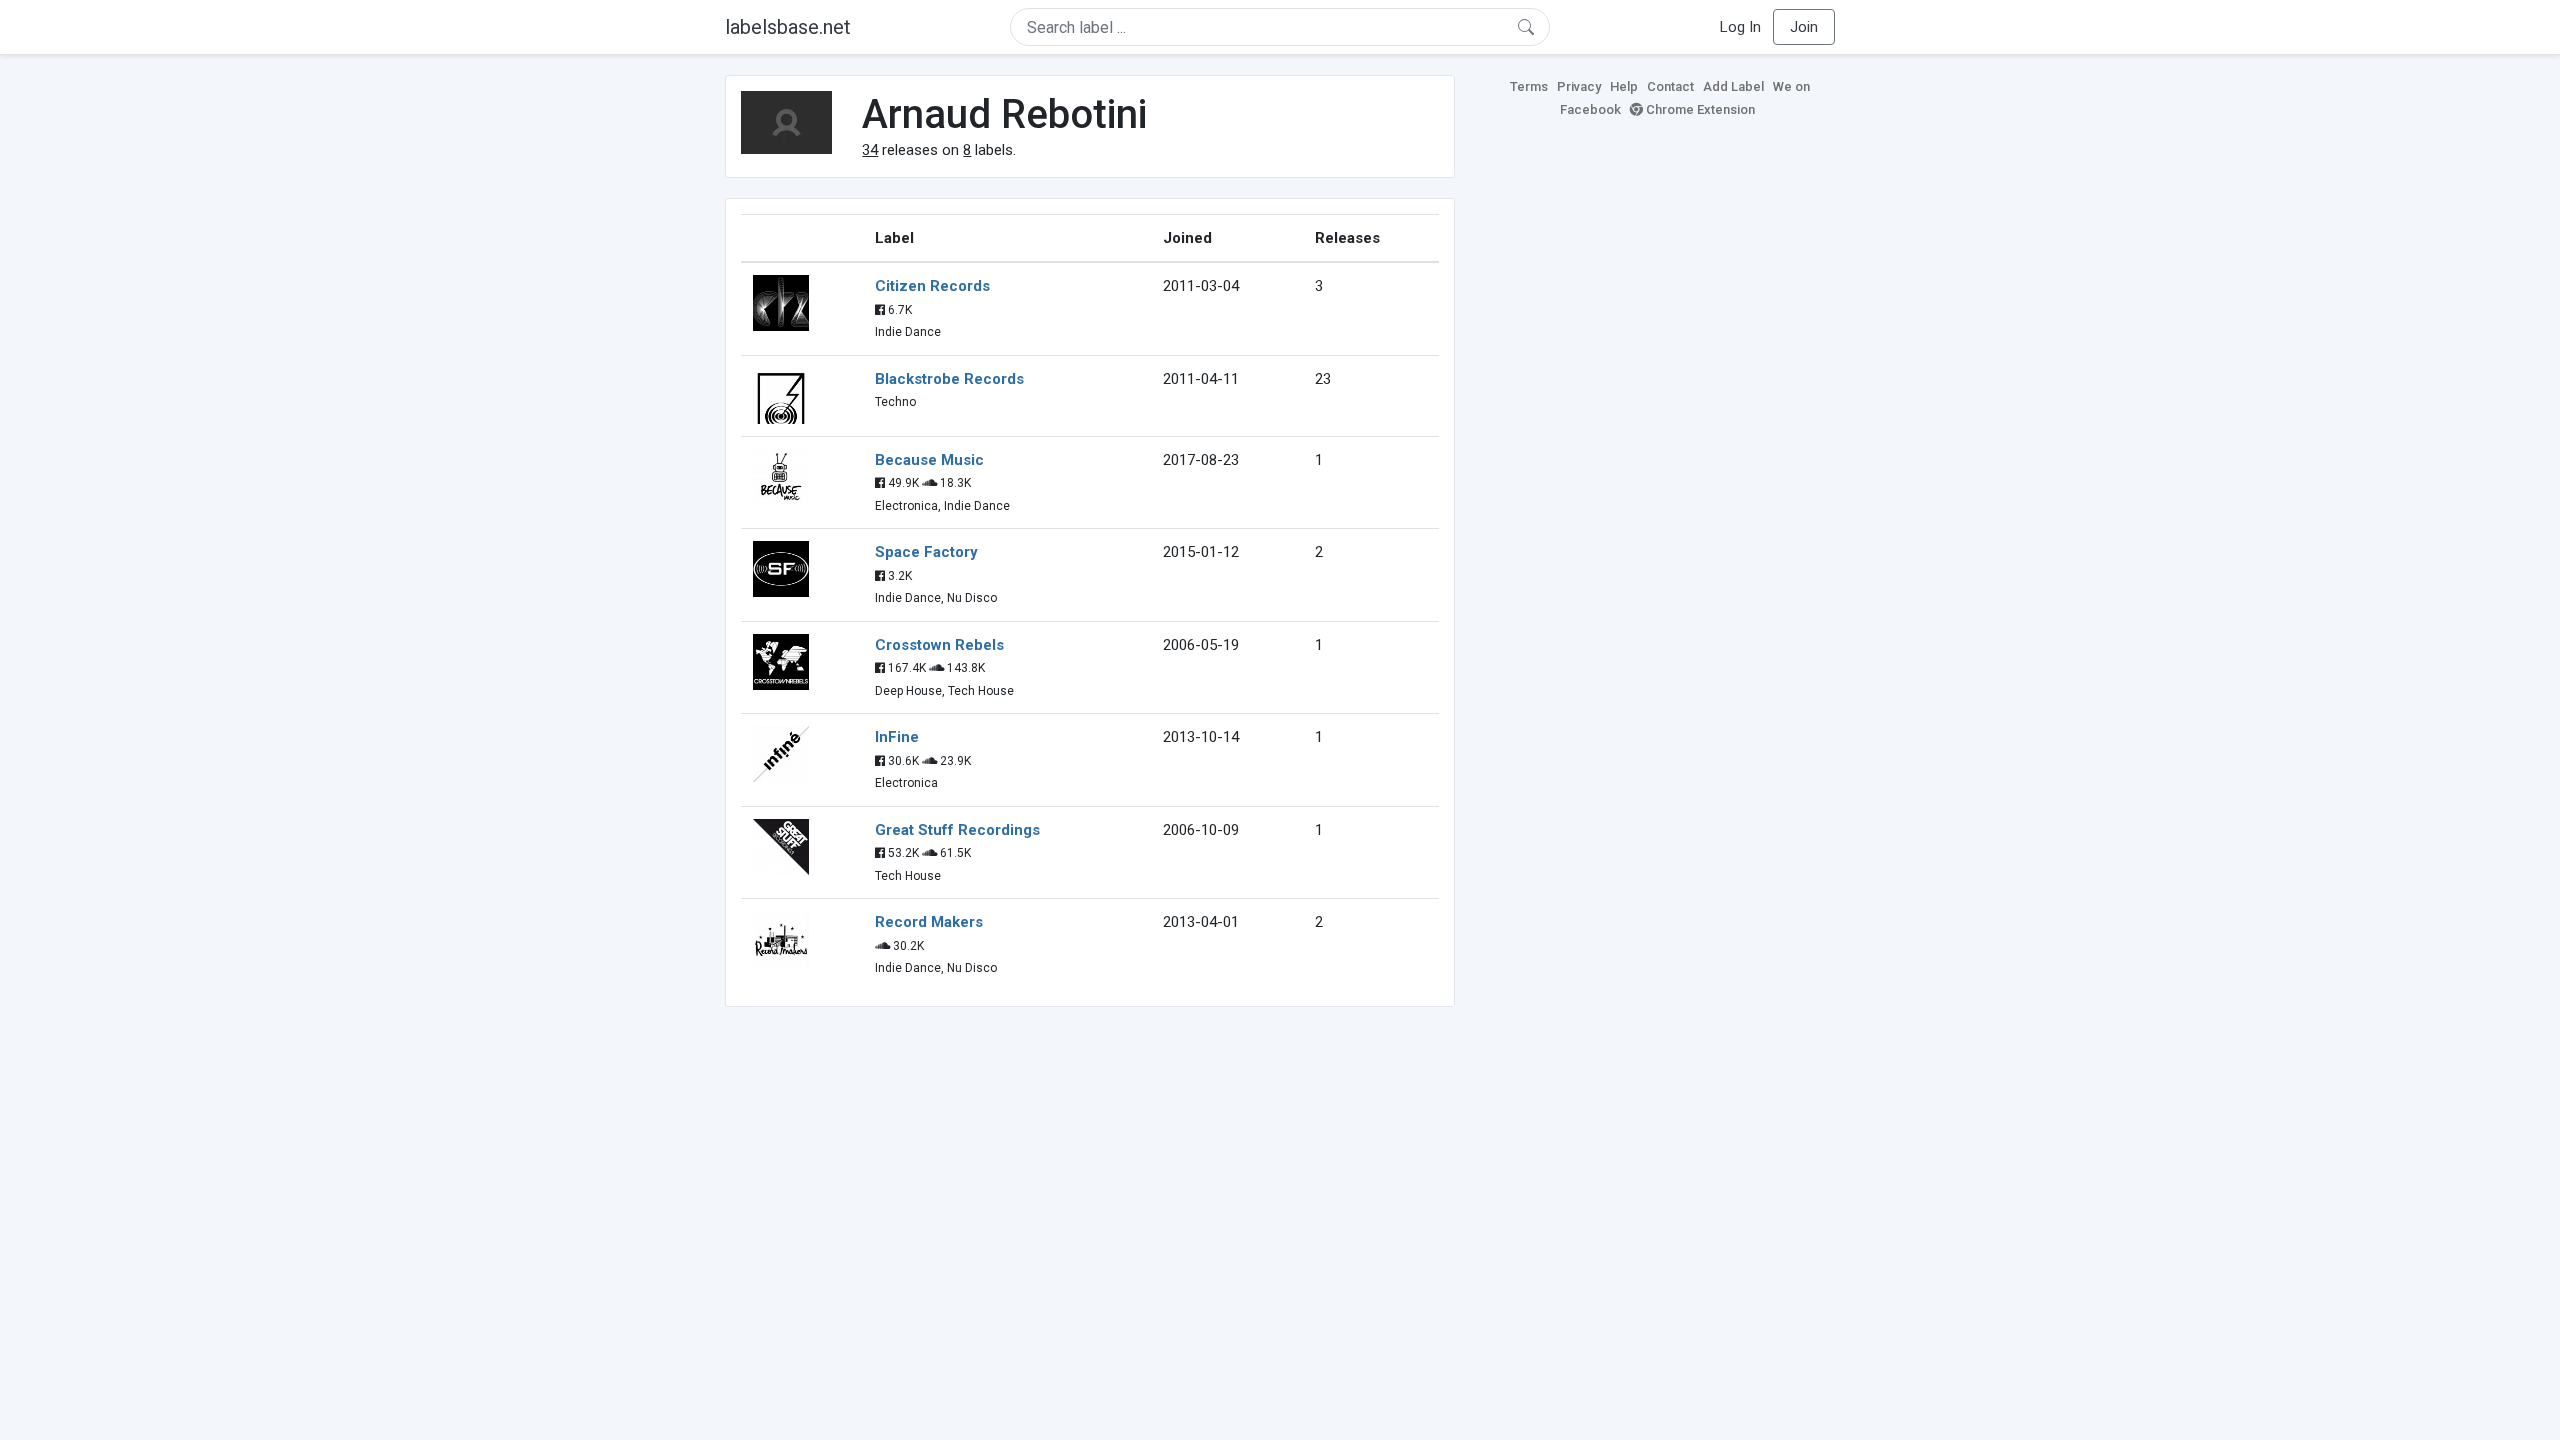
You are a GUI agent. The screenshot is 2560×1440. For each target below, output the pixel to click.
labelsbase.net (788, 27)
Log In (1740, 27)
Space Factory (926, 552)
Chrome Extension (1699, 109)
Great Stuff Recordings (957, 830)
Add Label (1733, 86)
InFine (897, 737)
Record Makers (929, 922)
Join (1804, 27)
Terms (1529, 86)
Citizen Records (932, 286)
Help (1624, 86)
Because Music (929, 460)
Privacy (1579, 86)
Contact (1670, 86)
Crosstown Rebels (939, 645)
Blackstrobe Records (949, 379)
